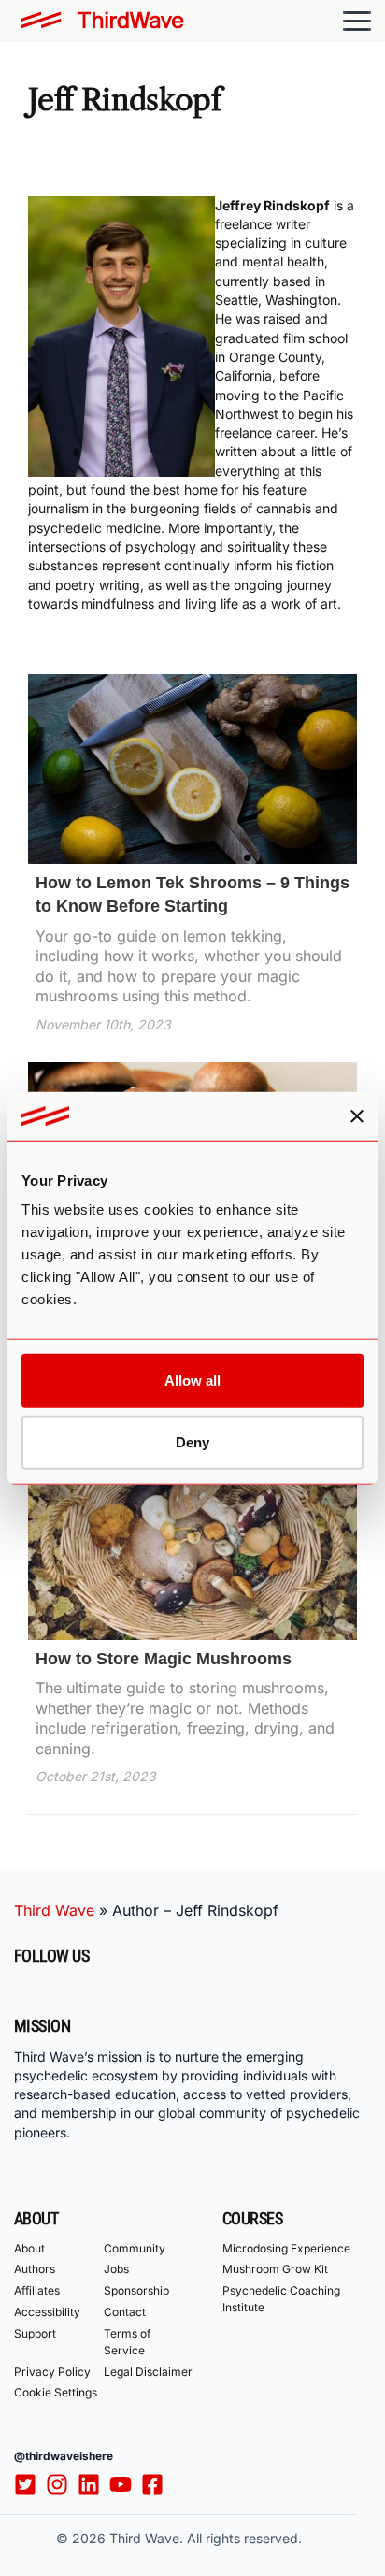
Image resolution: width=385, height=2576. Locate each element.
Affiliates (37, 2290)
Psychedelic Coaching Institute (281, 2299)
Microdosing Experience (286, 2248)
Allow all (192, 1381)
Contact (125, 2312)
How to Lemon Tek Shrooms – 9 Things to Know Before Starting (192, 894)
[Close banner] (357, 1115)
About (29, 2248)
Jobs (116, 2269)
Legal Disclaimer (148, 2372)
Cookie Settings (56, 2392)
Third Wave (54, 1910)
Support (35, 2333)
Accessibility (47, 2312)
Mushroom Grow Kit (275, 2269)
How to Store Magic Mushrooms (164, 1659)
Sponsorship (136, 2290)
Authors (35, 2269)
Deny (192, 1442)
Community (135, 2248)
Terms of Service (127, 2342)
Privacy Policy (52, 2372)
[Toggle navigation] (357, 21)
